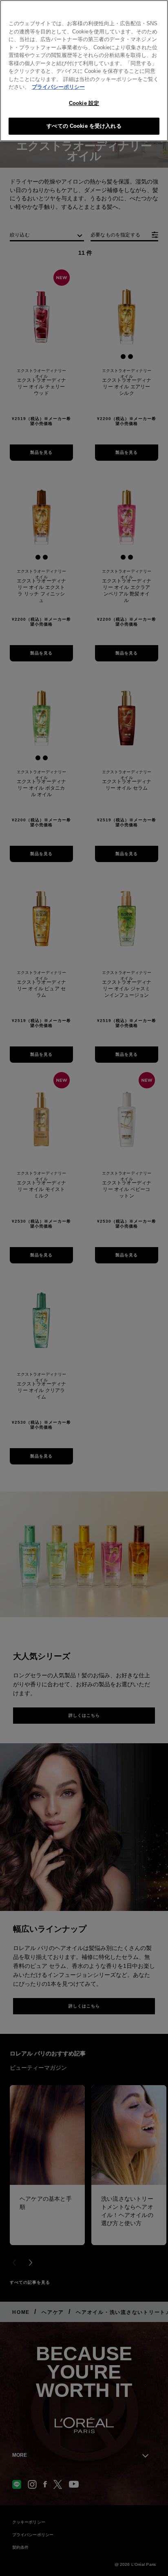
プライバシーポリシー (58, 87)
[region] (84, 71)
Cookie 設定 (84, 103)
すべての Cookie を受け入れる (84, 126)
